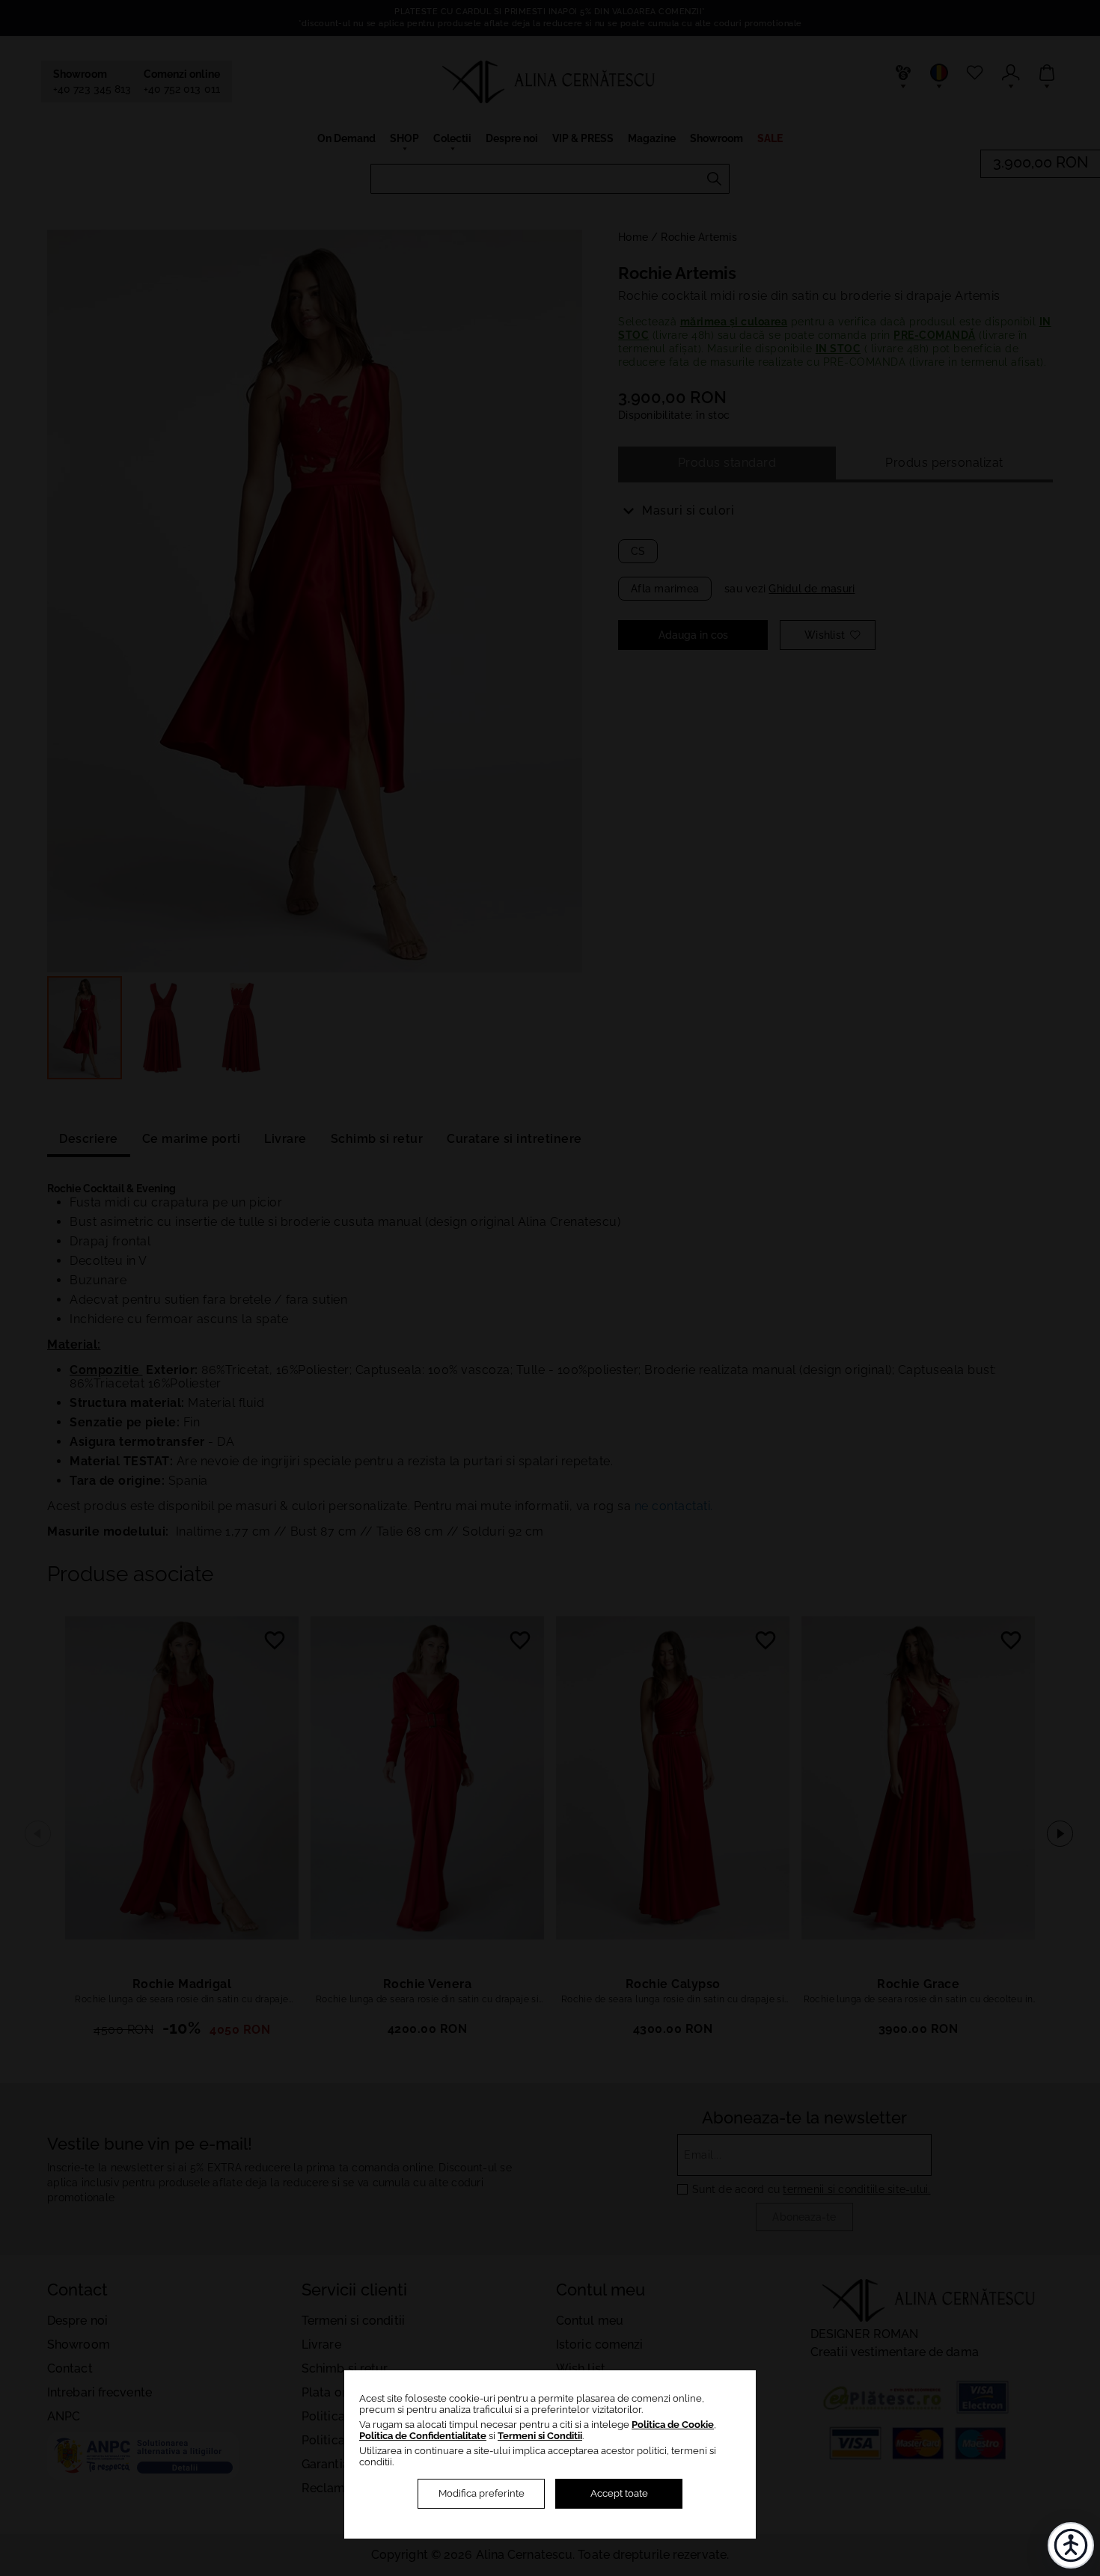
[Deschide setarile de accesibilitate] (1071, 2545)
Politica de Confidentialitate (423, 2436)
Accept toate (619, 2493)
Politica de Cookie (673, 2425)
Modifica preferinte (482, 2493)
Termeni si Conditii (540, 2436)
